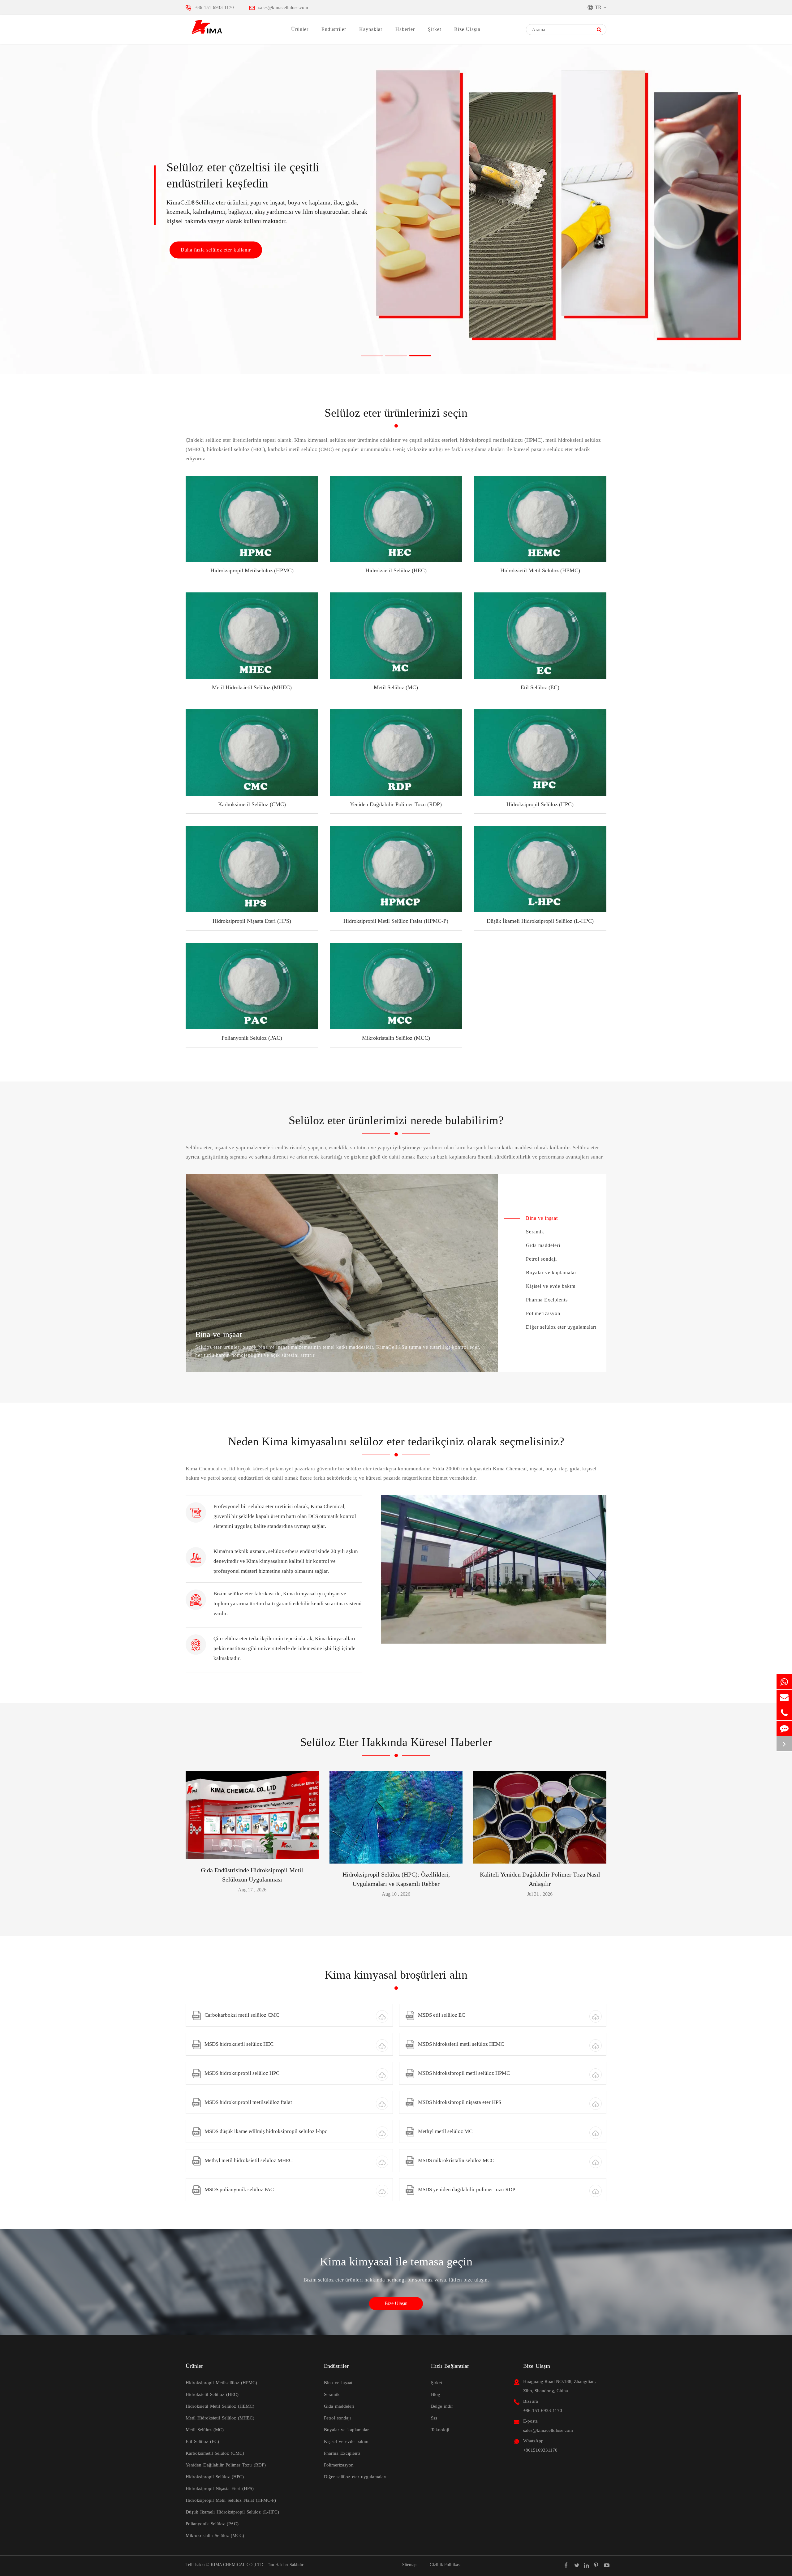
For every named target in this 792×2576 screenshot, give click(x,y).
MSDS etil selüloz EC (441, 2015)
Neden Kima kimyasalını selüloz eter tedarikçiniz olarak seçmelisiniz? (396, 1441)
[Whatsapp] (784, 1682)
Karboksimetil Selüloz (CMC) (252, 804)
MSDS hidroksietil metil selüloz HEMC (461, 2044)
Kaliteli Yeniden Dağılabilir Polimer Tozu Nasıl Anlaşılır (540, 1879)
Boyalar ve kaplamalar (551, 1273)
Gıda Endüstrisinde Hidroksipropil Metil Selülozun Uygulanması (252, 1875)
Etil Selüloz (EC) (540, 687)
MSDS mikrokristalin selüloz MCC (456, 2160)
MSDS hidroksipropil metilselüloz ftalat (248, 2102)
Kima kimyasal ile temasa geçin (396, 2261)
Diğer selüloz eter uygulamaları (561, 1327)
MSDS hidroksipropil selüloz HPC (242, 2073)
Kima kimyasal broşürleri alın (396, 1975)
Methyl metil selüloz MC (445, 2131)
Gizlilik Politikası (445, 2565)
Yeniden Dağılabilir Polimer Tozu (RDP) (396, 804)
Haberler (405, 29)
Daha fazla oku (252, 1852)
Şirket (435, 29)
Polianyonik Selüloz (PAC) (252, 1038)
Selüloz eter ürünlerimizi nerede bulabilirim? (396, 1120)
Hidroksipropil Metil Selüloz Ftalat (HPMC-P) (396, 921)
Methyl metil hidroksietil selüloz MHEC (248, 2160)
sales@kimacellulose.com (283, 7)
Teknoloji (440, 2430)
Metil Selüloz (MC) (396, 687)
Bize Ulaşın (467, 29)
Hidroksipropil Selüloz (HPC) (540, 804)
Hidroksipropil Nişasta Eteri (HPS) (252, 921)
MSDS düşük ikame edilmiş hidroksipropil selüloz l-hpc (266, 2131)
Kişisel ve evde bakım (551, 1286)
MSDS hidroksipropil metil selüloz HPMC (464, 2073)
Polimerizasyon (543, 1313)
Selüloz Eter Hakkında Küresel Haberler (396, 1742)
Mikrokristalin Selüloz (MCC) (396, 1038)
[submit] (599, 30)
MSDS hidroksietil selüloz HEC (239, 2044)
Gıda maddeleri (543, 1245)
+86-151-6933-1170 (214, 7)
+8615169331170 (540, 2450)
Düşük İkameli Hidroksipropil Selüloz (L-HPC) (540, 921)
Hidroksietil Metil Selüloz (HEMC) (540, 570)
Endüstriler (334, 29)
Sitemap (409, 2565)
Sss (434, 2418)
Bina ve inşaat (542, 1218)
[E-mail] (784, 1697)
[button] (372, 356)
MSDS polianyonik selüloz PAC (239, 2189)
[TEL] (784, 1713)
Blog (436, 2394)
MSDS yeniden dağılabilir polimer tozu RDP (467, 2189)
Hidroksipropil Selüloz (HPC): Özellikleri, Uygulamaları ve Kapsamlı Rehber (396, 1879)
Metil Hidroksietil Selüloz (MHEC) (252, 687)
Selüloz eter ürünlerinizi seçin (396, 413)
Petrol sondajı (541, 1259)
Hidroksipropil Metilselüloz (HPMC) (252, 570)
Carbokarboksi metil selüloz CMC (242, 2015)
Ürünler (300, 29)
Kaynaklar (371, 29)
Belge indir (442, 2406)
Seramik (535, 1232)
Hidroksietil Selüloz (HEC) (396, 570)
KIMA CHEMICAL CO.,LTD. (238, 2565)
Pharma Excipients (547, 1300)
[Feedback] (784, 1728)
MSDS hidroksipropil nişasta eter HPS (460, 2102)
